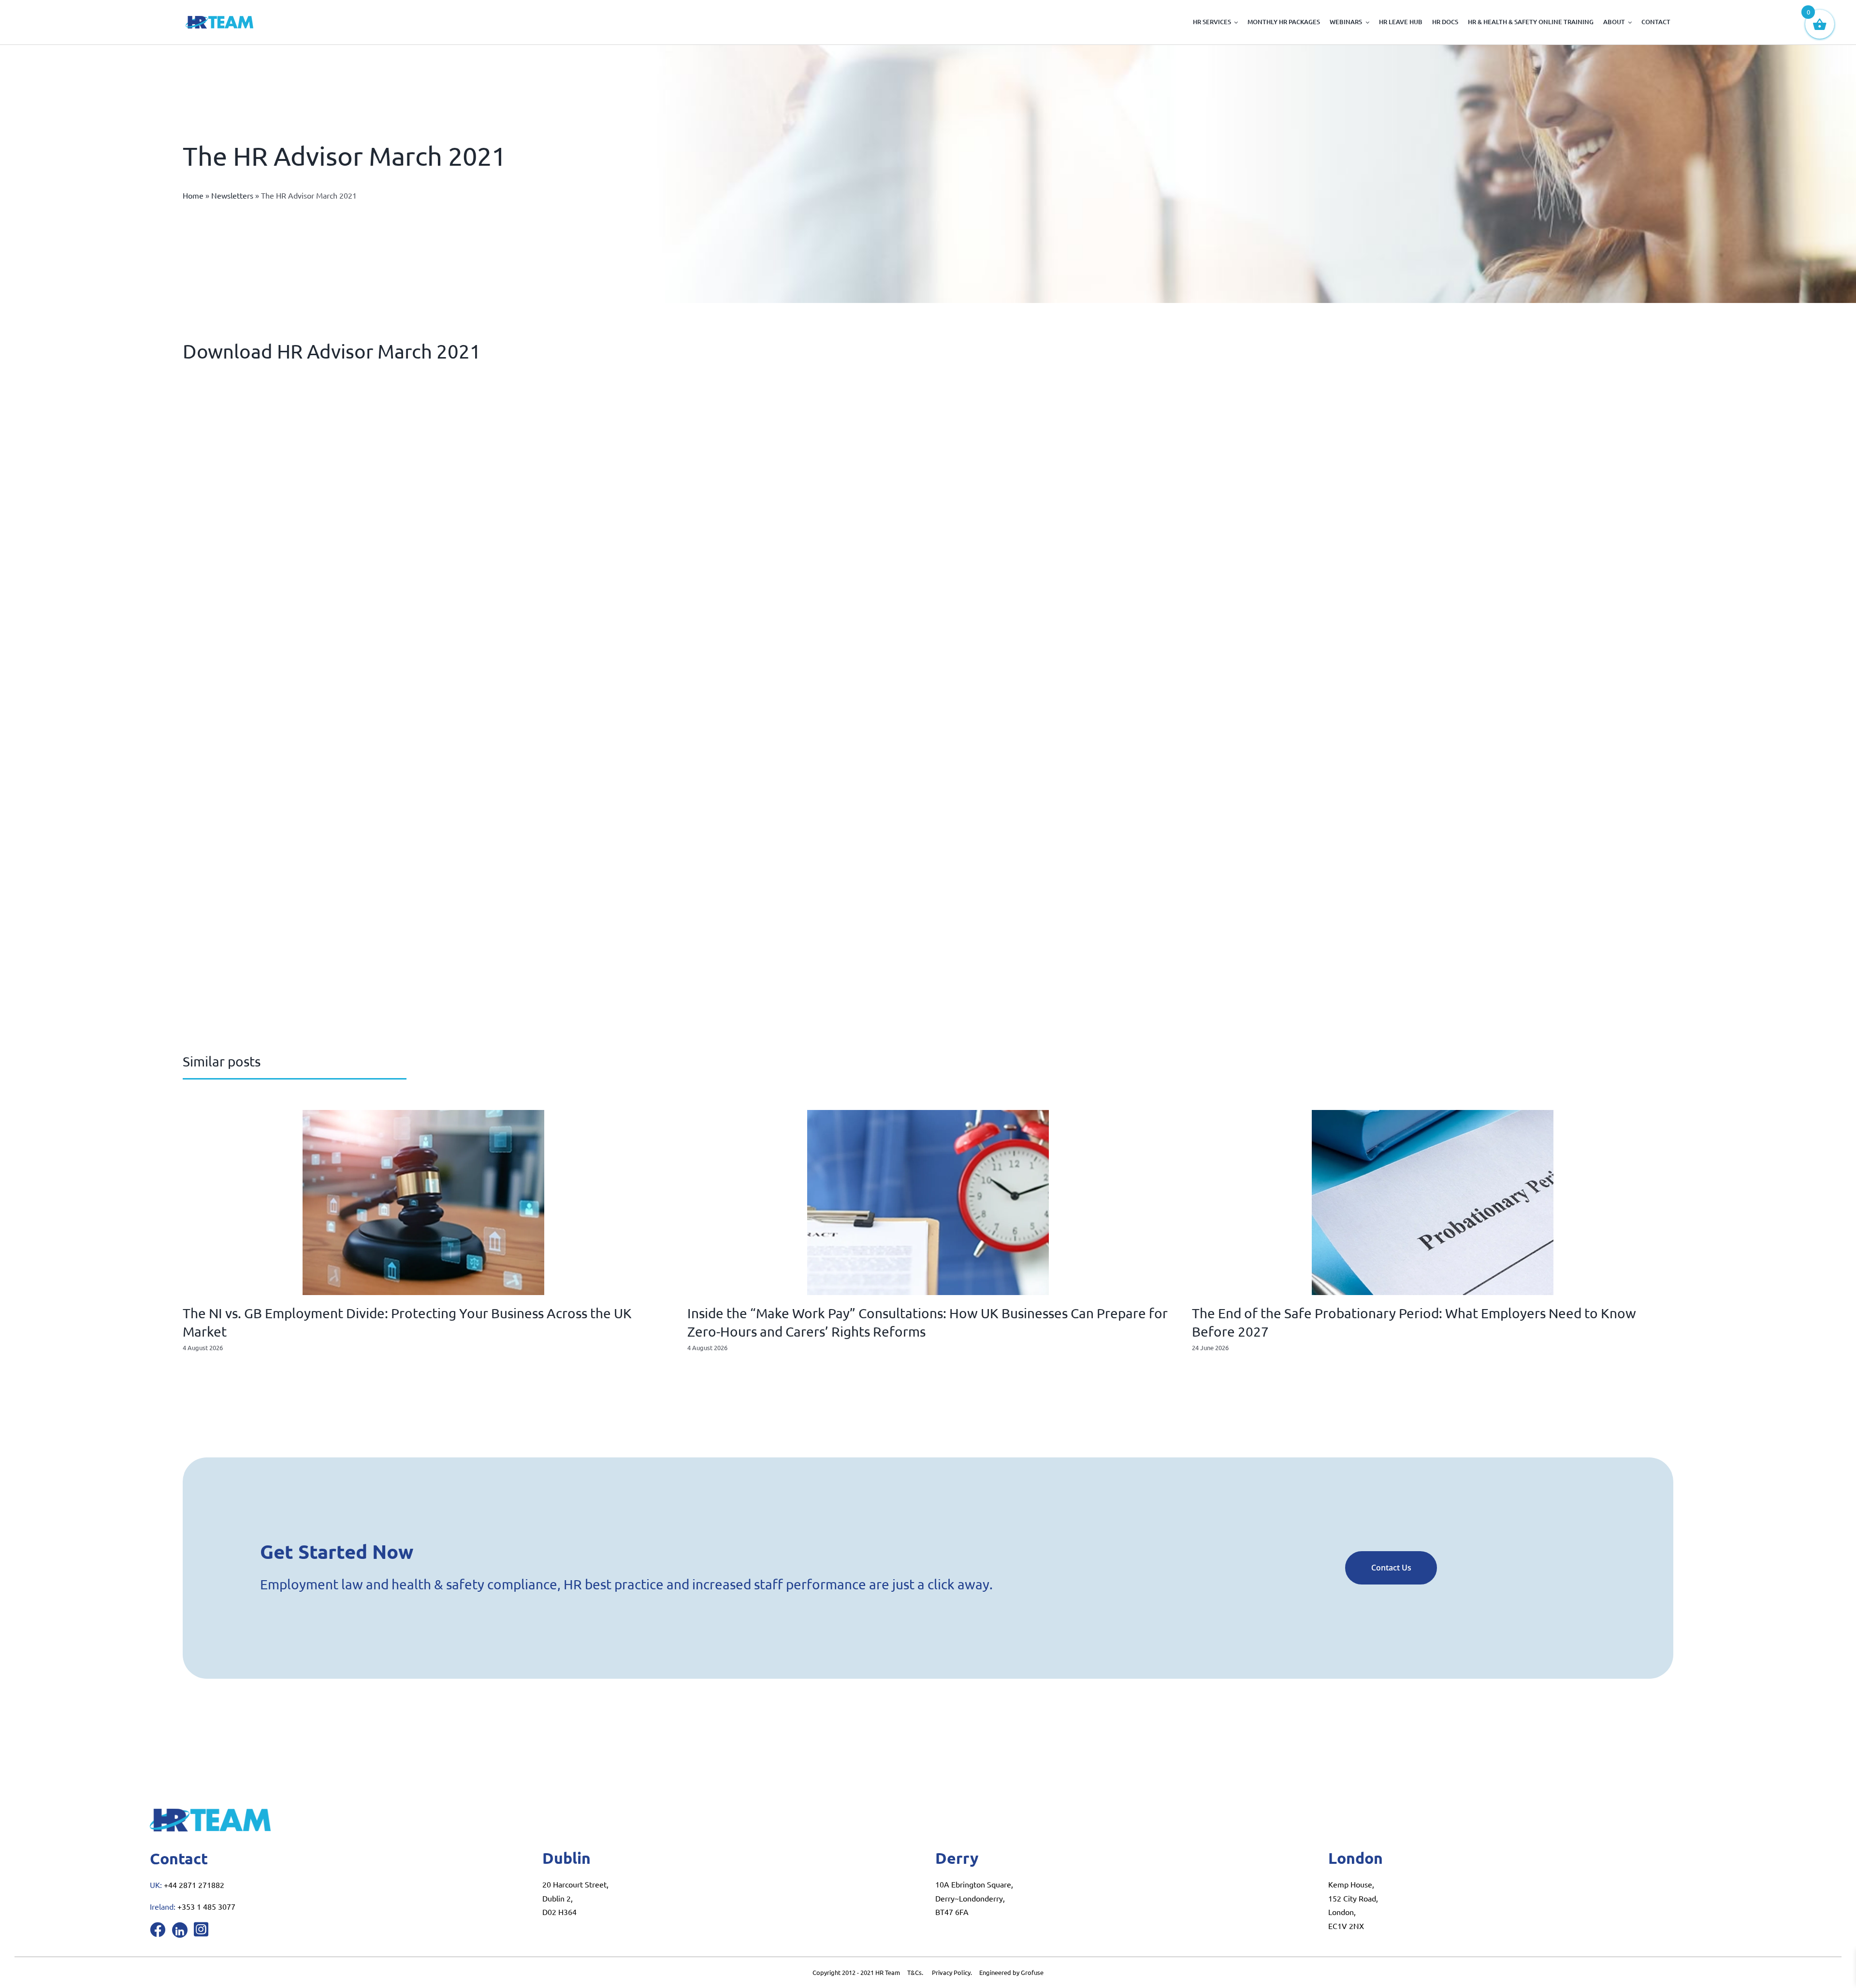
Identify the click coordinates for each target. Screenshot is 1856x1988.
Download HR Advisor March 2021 (332, 351)
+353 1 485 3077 (206, 1906)
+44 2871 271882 (194, 1885)
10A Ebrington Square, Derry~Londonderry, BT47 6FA (974, 1898)
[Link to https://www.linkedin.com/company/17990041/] (180, 1930)
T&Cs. (915, 1972)
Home (193, 195)
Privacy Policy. (956, 1972)
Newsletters (232, 195)
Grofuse (1032, 1972)
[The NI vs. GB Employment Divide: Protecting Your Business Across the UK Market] (423, 1115)
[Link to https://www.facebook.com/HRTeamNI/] (158, 1930)
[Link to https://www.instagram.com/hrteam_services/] (201, 1929)
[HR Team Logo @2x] (219, 20)
